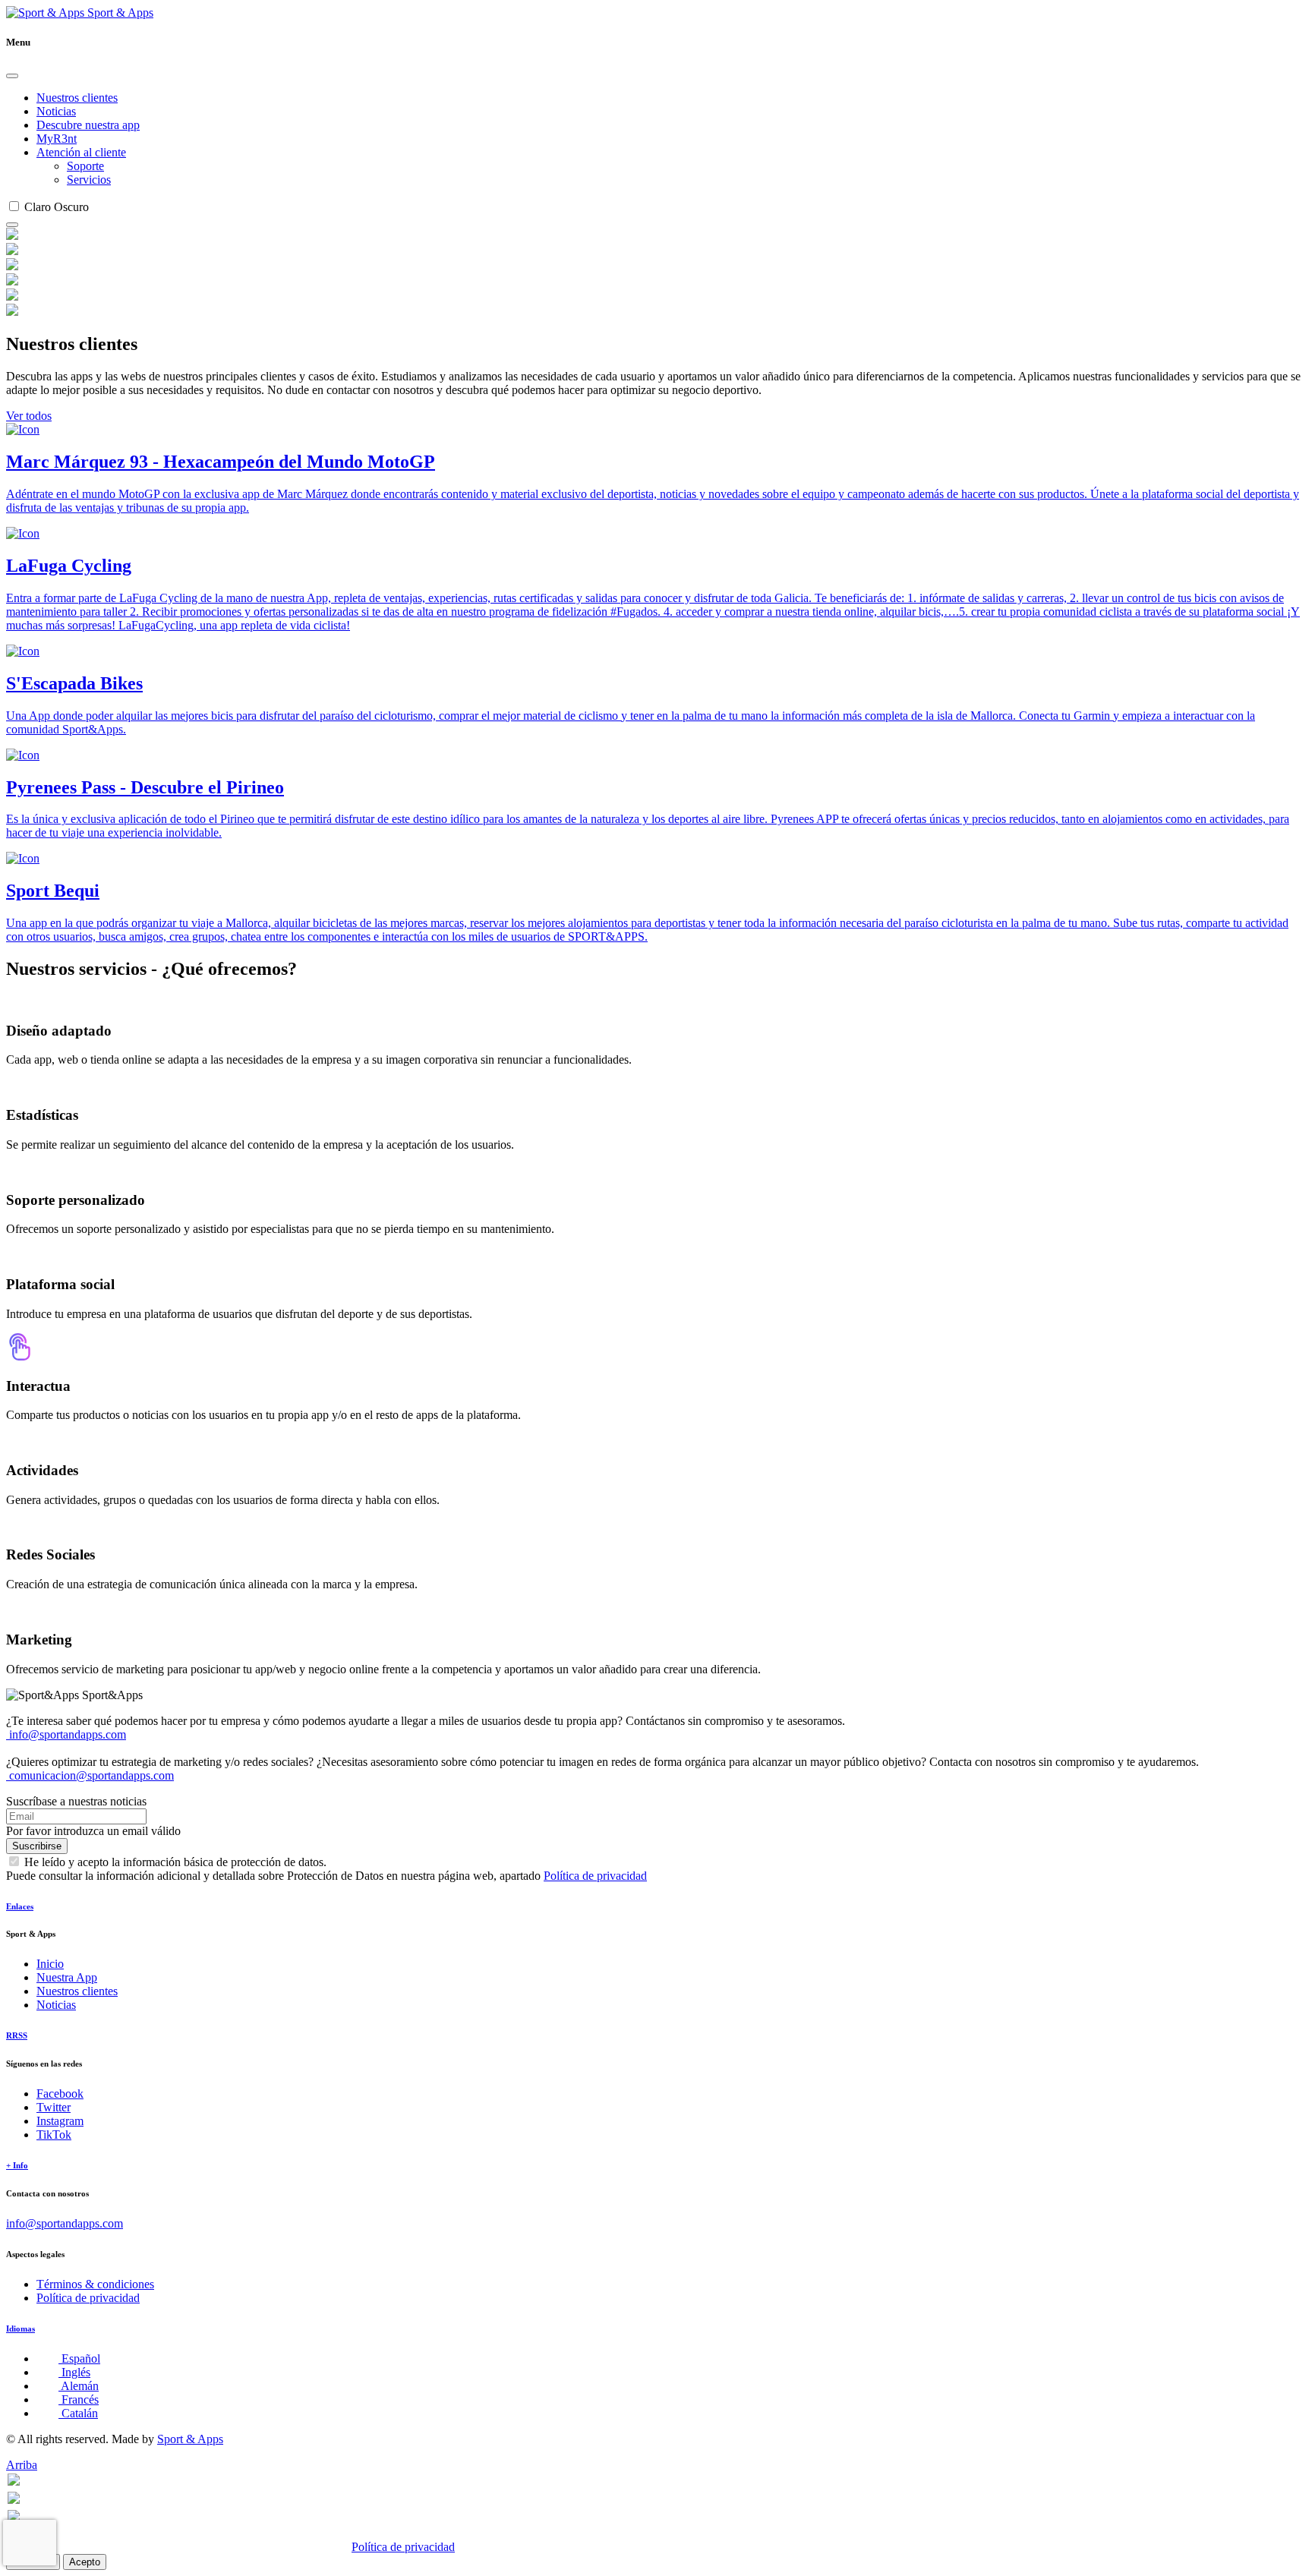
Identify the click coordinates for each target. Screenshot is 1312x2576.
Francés (79, 2399)
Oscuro (71, 207)
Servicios (89, 180)
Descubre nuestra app (88, 125)
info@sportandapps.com (66, 1734)
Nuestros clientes (77, 98)
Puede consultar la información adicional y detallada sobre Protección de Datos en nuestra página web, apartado (326, 1876)
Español (79, 2358)
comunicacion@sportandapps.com (90, 1775)
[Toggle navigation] (12, 225)
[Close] (12, 76)
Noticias (56, 111)
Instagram (60, 2121)
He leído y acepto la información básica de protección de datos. (175, 1862)
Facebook (60, 2094)
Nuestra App (67, 1977)
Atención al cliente (81, 152)
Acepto (85, 2562)
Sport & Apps (119, 13)
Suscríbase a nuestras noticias (76, 1801)
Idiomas (20, 2328)
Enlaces (20, 1906)
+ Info (17, 2165)
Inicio (50, 1964)
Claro (38, 207)
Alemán (79, 2386)
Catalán (78, 2413)
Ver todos (29, 416)
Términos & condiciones (95, 2284)
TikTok (54, 2135)
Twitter (54, 2107)
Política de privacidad (595, 1876)
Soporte (85, 166)
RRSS (17, 2035)
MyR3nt (57, 139)
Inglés (74, 2372)
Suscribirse (37, 1846)
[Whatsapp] (14, 2481)
